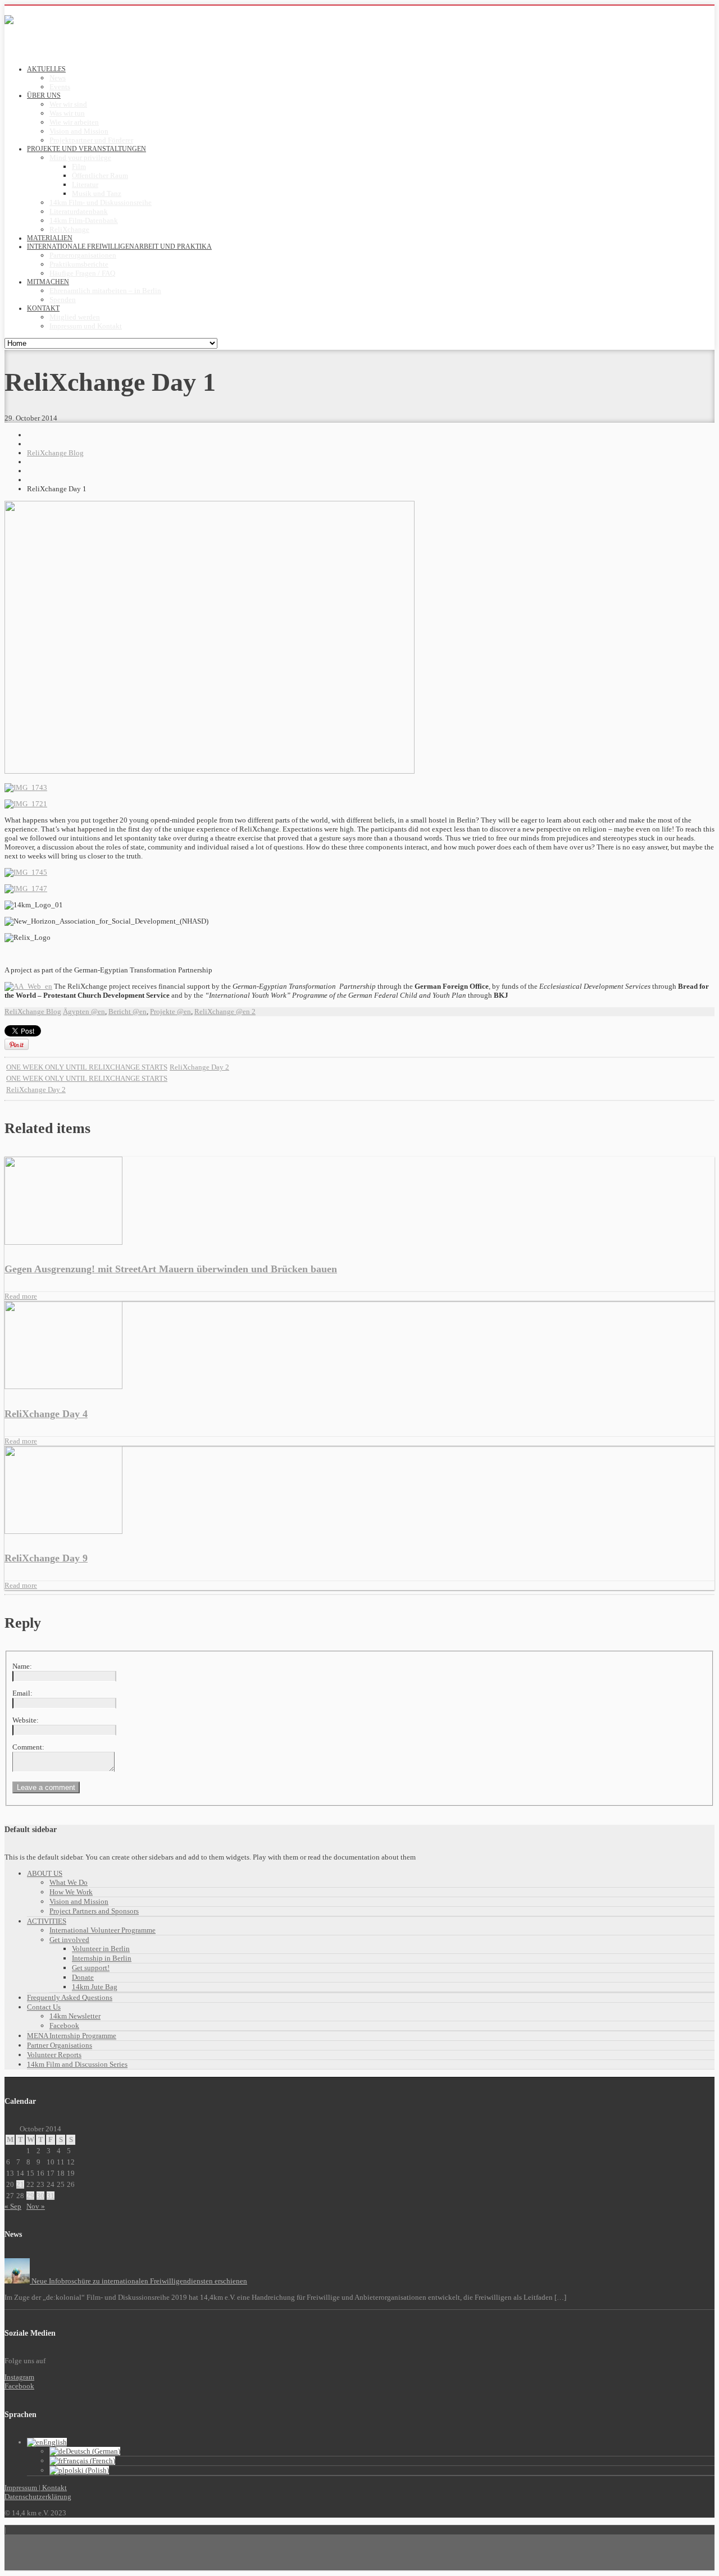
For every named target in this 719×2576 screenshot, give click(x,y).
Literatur (85, 184)
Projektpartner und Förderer (91, 140)
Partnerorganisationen (83, 255)
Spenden (63, 300)
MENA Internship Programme (72, 2036)
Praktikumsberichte (79, 264)
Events (60, 87)
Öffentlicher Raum (100, 175)
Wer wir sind (68, 104)
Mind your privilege (80, 157)
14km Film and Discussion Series (77, 2064)
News (58, 78)
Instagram (19, 2377)
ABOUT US (45, 1873)
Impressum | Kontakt (36, 2488)
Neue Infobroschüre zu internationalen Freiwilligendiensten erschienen (138, 2281)
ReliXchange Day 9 (46, 1558)
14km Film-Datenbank (84, 220)
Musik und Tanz (97, 193)
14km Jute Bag (95, 1987)
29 (30, 2196)
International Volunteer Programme (103, 1930)
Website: (26, 1720)
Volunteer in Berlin (101, 1949)
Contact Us (44, 2007)
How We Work (71, 1892)
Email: (22, 1693)
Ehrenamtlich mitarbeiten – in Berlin (105, 291)
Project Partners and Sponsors (94, 1911)
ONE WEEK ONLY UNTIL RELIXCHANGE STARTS (87, 1067)
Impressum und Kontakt (86, 326)
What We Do (69, 1882)
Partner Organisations (60, 2045)
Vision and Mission (79, 131)
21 (20, 2184)
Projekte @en (170, 1011)
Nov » (36, 2206)
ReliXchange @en (222, 1011)
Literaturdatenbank (79, 211)
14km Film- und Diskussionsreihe (101, 202)
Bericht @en (128, 1011)
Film (79, 166)
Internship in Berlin (102, 1958)
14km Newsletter (75, 2016)
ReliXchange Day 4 (46, 1414)
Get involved (69, 1940)
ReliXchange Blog (55, 453)
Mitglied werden (75, 317)
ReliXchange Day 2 (199, 1067)
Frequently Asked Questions (70, 1997)
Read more (21, 1296)
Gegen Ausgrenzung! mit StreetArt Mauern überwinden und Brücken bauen (171, 1269)
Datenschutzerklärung (38, 2497)
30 (40, 2196)
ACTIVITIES (47, 1921)
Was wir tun (67, 113)
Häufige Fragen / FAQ (82, 273)
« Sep (13, 2206)
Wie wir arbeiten (74, 122)
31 (51, 2196)
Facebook (64, 2025)
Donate (83, 1977)
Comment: (28, 1747)
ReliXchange (69, 229)
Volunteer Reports (54, 2055)
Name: (22, 1666)
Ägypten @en (84, 1011)
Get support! (91, 1968)
